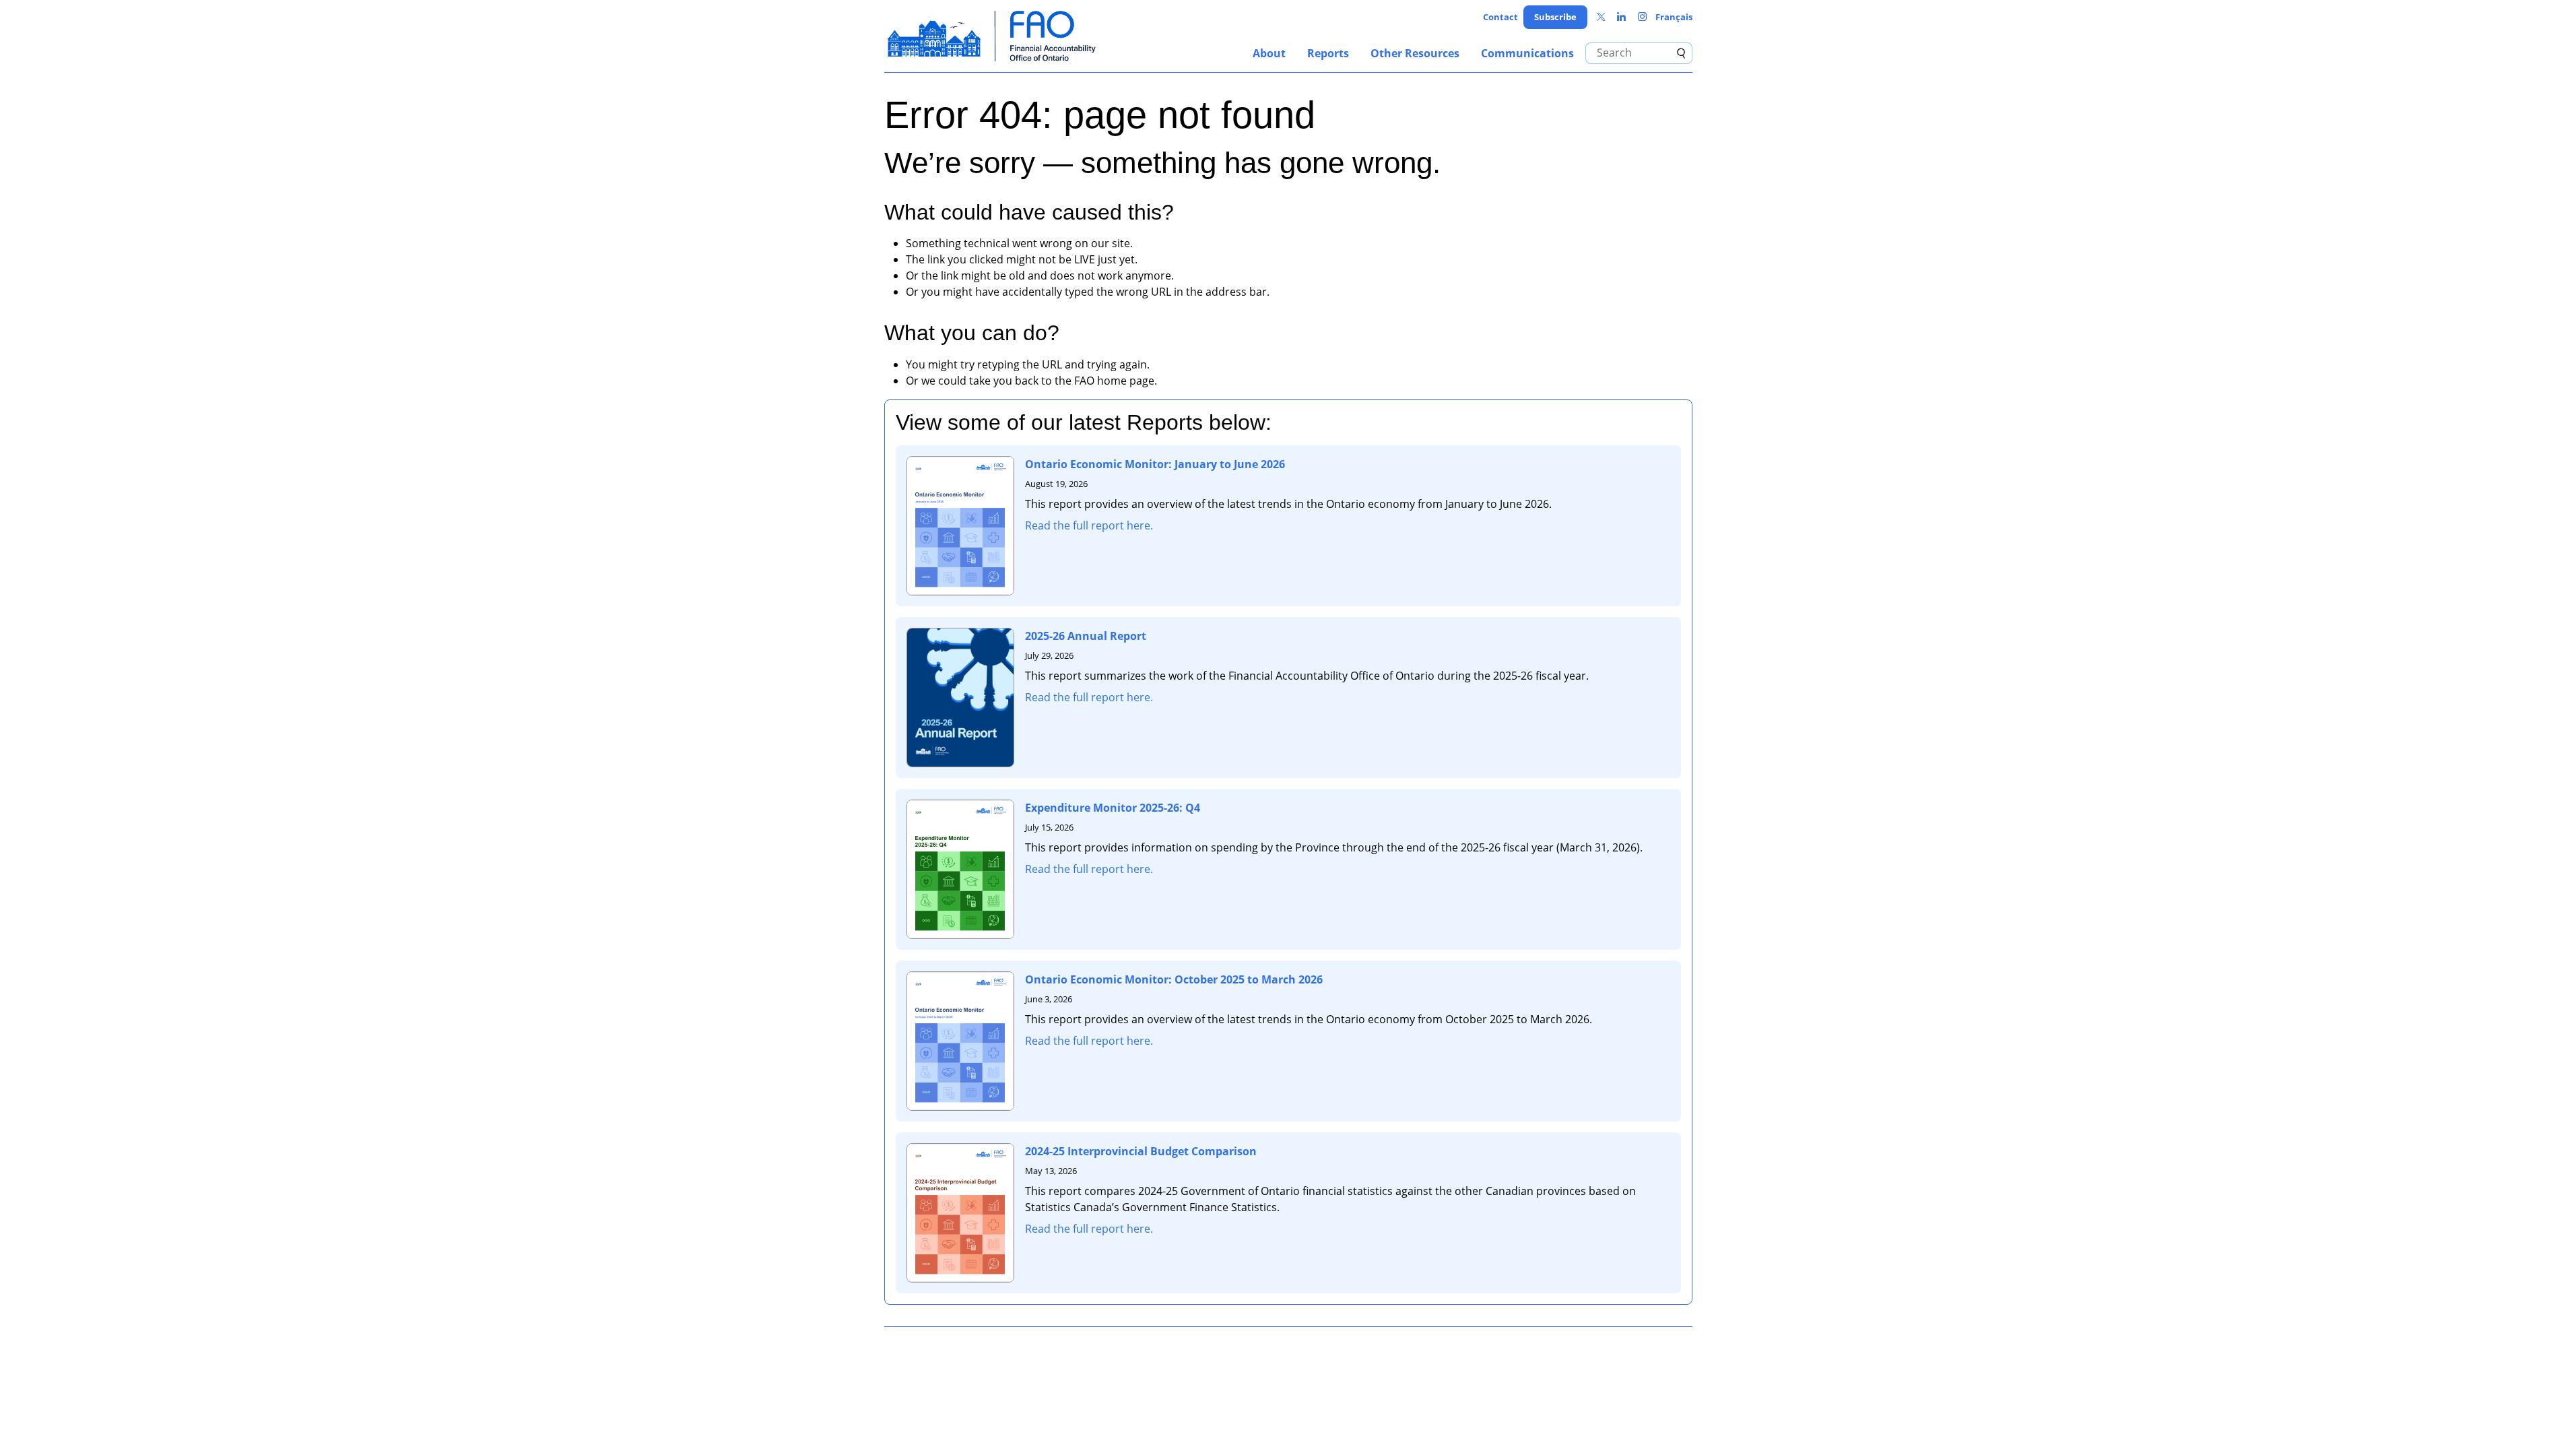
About (1269, 53)
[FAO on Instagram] (1642, 17)
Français (1674, 17)
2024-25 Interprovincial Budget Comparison (1141, 1151)
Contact (1500, 17)
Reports (1328, 53)
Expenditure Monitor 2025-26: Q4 (1113, 808)
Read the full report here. (1089, 525)
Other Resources (1415, 53)
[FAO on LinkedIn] (1621, 17)
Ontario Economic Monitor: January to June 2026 (1155, 464)
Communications (1527, 53)
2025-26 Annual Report (1086, 636)
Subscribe (1555, 17)
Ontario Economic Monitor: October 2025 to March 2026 (1174, 979)
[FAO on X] (1601, 17)
